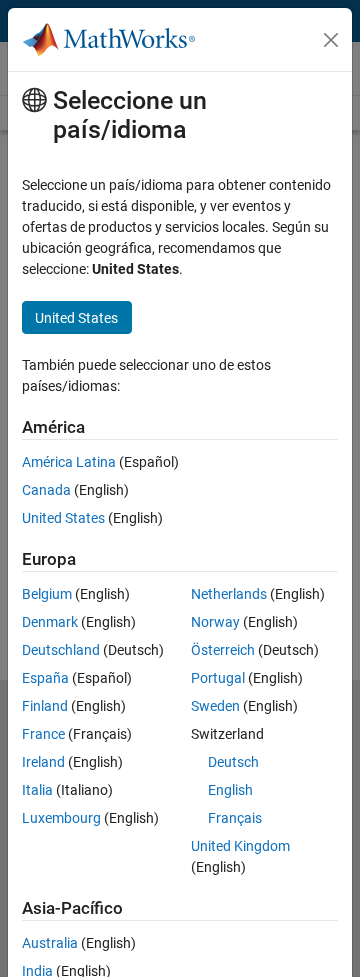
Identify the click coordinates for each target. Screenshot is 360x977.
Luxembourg (61, 818)
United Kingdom (240, 846)
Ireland (43, 762)
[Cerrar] (331, 40)
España (45, 678)
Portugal (218, 678)
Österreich (223, 650)
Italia (37, 790)
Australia (50, 943)
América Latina (69, 462)
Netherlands (229, 594)
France (43, 734)
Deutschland (61, 650)
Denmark (50, 622)
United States (63, 518)
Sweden (215, 706)
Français (235, 818)
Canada (46, 490)
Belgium (47, 594)
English (230, 790)
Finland (45, 706)
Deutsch (233, 762)
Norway (215, 622)
